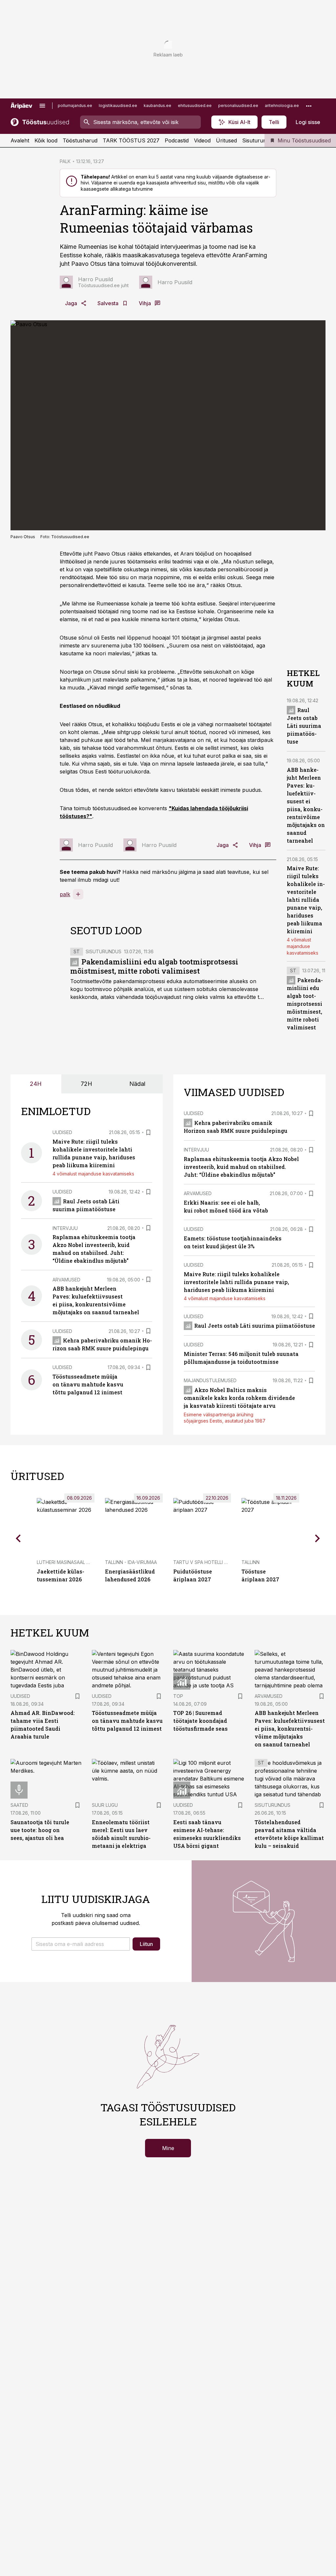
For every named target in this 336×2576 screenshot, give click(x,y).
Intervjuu (65, 1228)
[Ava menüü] (42, 106)
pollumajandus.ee (75, 106)
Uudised (62, 1132)
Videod (202, 140)
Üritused (226, 140)
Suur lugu (105, 1805)
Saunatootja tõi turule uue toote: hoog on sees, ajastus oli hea (40, 1830)
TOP (178, 1696)
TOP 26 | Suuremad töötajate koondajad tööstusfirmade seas (200, 1721)
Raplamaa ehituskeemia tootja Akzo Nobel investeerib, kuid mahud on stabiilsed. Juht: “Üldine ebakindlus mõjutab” (241, 1167)
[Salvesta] (148, 1132)
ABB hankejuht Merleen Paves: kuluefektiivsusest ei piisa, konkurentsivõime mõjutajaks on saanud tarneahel (290, 1729)
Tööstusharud (80, 140)
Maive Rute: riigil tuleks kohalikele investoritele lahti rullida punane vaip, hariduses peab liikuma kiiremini (306, 900)
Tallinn (251, 1562)
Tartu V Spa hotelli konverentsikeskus (223, 1562)
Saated (19, 1805)
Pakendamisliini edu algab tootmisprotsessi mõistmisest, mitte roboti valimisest (154, 966)
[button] (81, 1944)
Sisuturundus (259, 140)
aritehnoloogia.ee (282, 106)
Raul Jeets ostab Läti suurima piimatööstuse (304, 726)
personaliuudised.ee (238, 106)
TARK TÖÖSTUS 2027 (131, 140)
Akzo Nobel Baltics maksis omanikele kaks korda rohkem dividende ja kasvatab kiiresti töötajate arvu (239, 1398)
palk (65, 894)
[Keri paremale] (318, 1538)
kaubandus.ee (157, 106)
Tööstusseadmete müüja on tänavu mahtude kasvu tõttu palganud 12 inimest (88, 1384)
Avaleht (20, 140)
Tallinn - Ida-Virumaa (131, 1562)
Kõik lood (46, 140)
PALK (65, 161)
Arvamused (66, 1280)
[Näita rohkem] (309, 106)
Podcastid (177, 140)
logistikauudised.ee (118, 106)
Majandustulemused (210, 1380)
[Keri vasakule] (18, 1538)
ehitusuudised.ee (195, 106)
